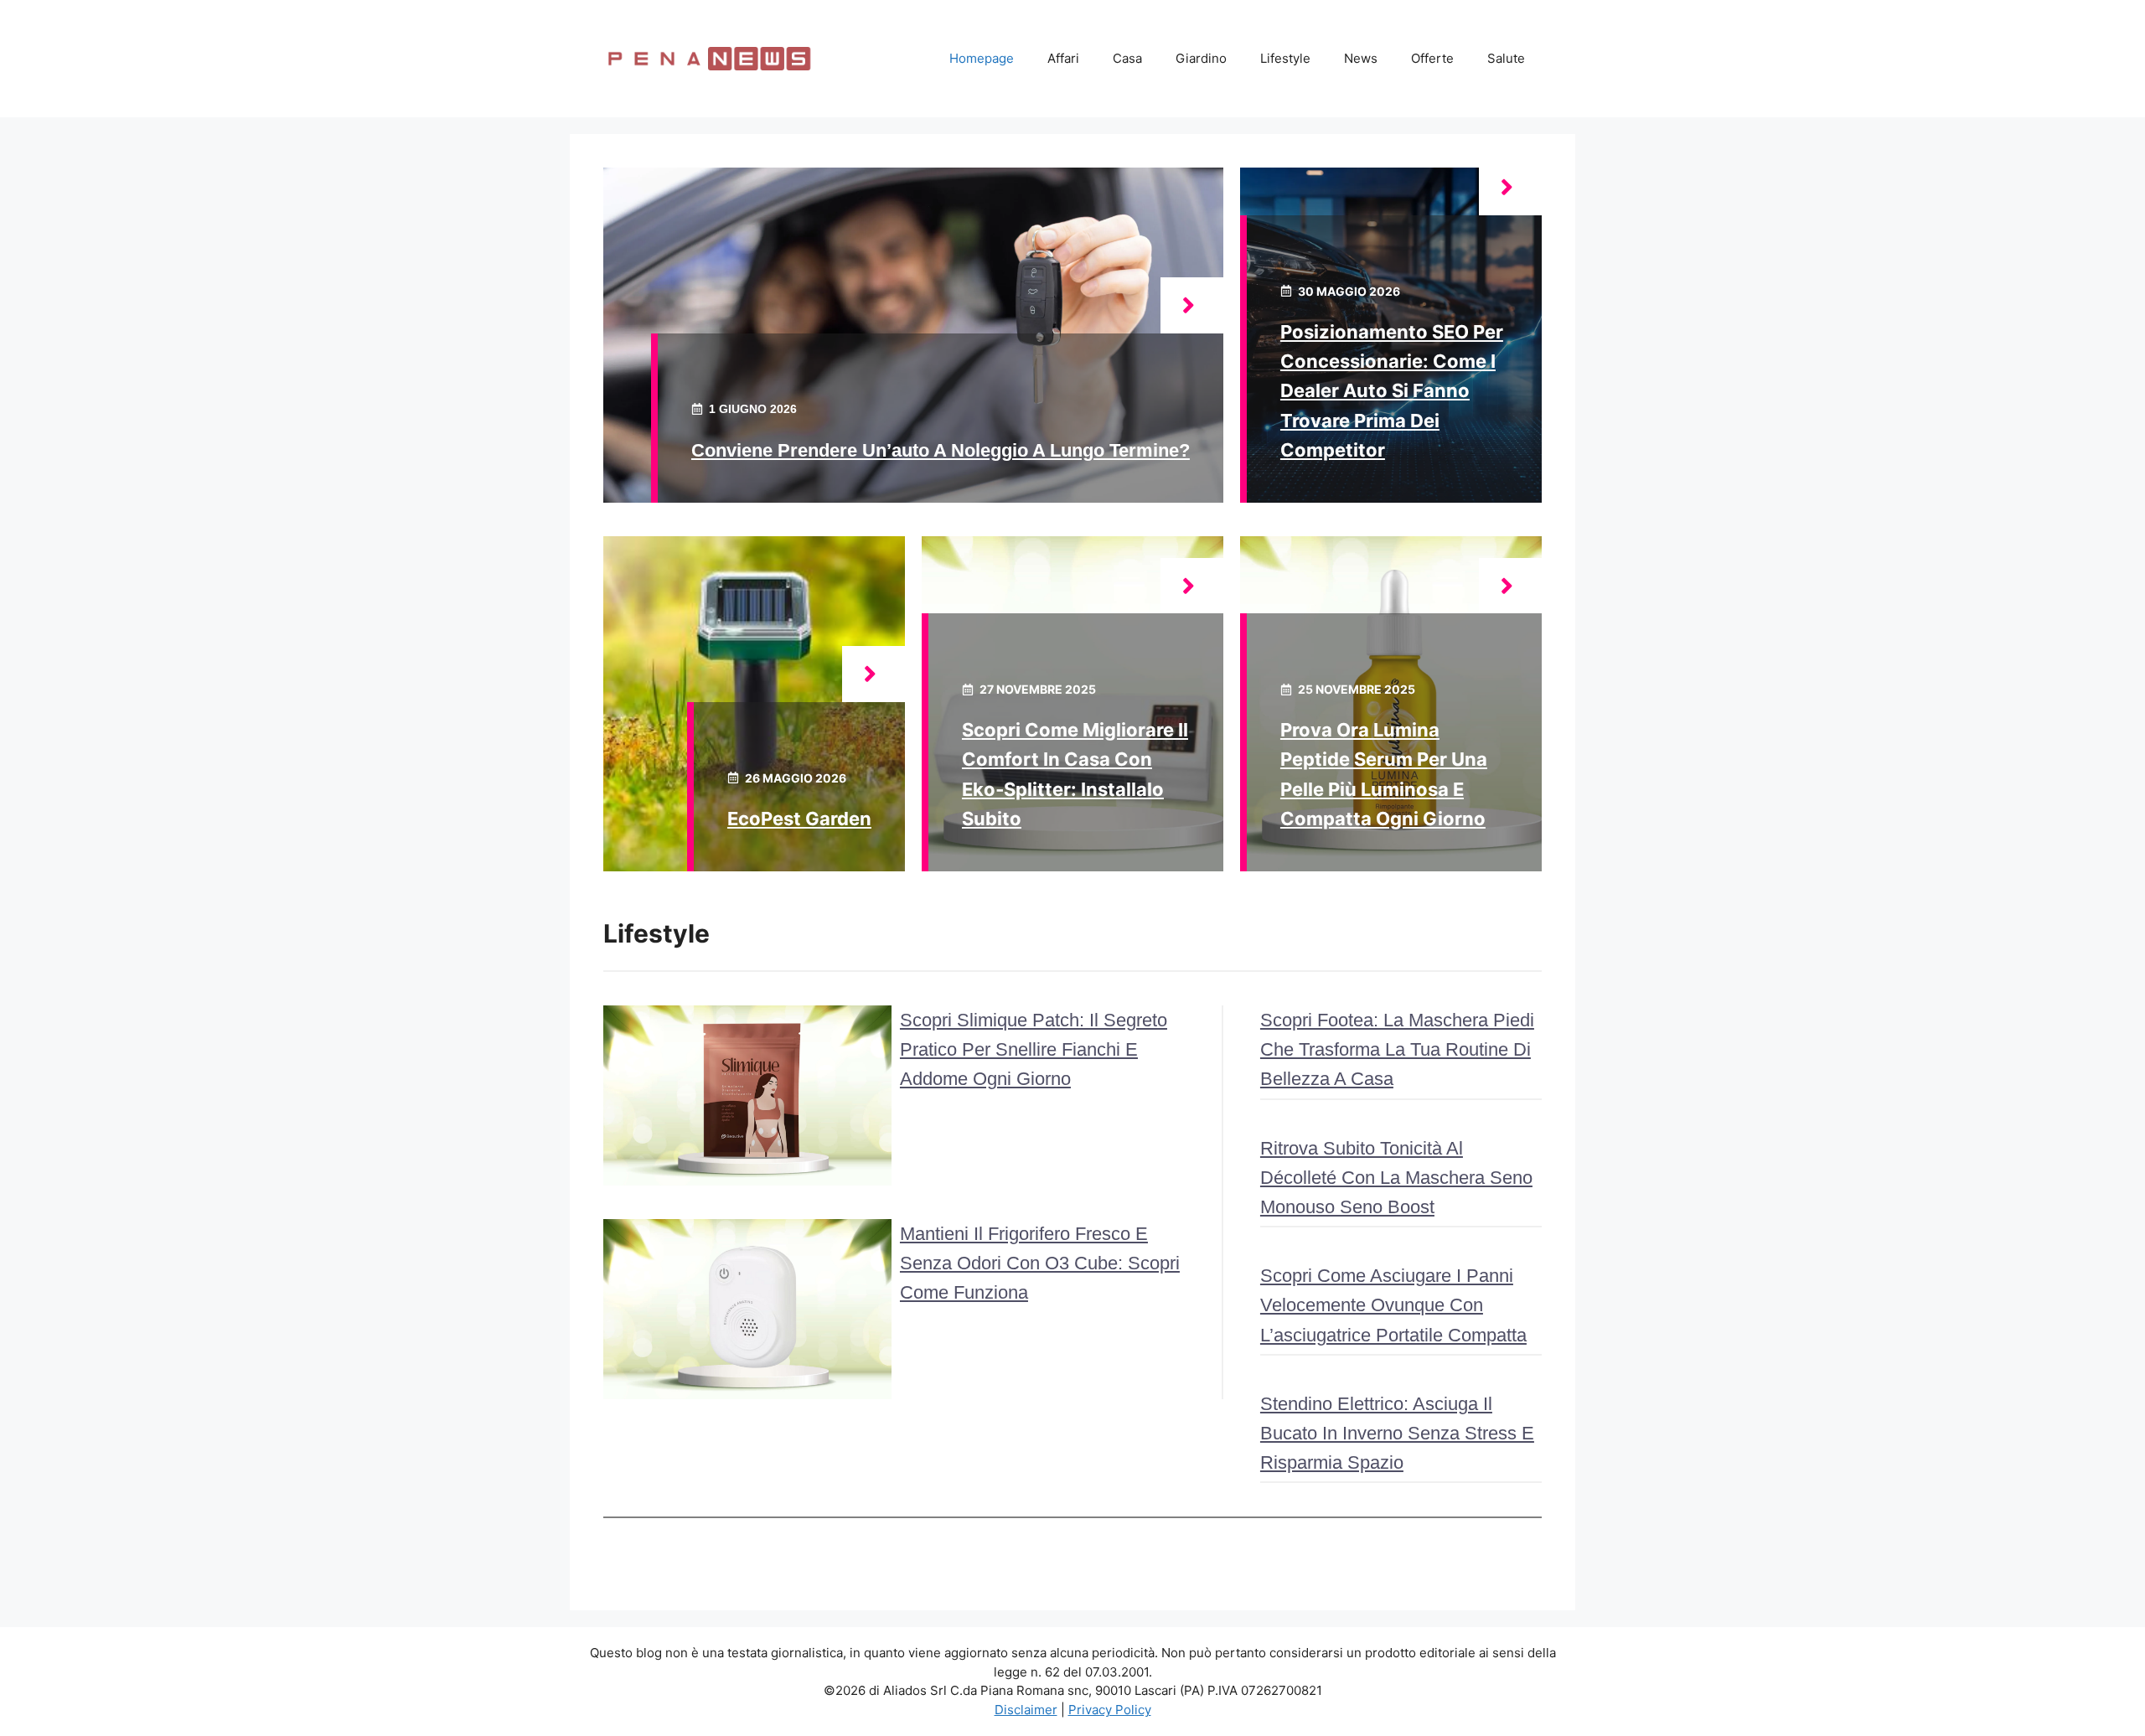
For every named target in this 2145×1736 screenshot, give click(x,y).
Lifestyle (1285, 58)
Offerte (1432, 58)
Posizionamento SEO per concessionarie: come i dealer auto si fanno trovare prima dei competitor (1392, 391)
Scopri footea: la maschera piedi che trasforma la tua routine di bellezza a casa (1397, 1049)
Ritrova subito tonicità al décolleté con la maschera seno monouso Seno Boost (1396, 1178)
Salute (1506, 58)
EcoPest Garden (799, 819)
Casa (1127, 58)
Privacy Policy (1110, 1710)
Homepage (982, 58)
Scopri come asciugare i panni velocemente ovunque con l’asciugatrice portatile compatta (1393, 1305)
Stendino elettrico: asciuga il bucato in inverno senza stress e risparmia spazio (1397, 1433)
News (1361, 58)
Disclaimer (1026, 1710)
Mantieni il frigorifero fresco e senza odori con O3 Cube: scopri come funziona (1040, 1263)
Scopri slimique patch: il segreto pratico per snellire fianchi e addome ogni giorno (1034, 1049)
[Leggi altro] (1192, 305)
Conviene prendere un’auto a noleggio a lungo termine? (941, 450)
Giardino (1201, 58)
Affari (1063, 58)
